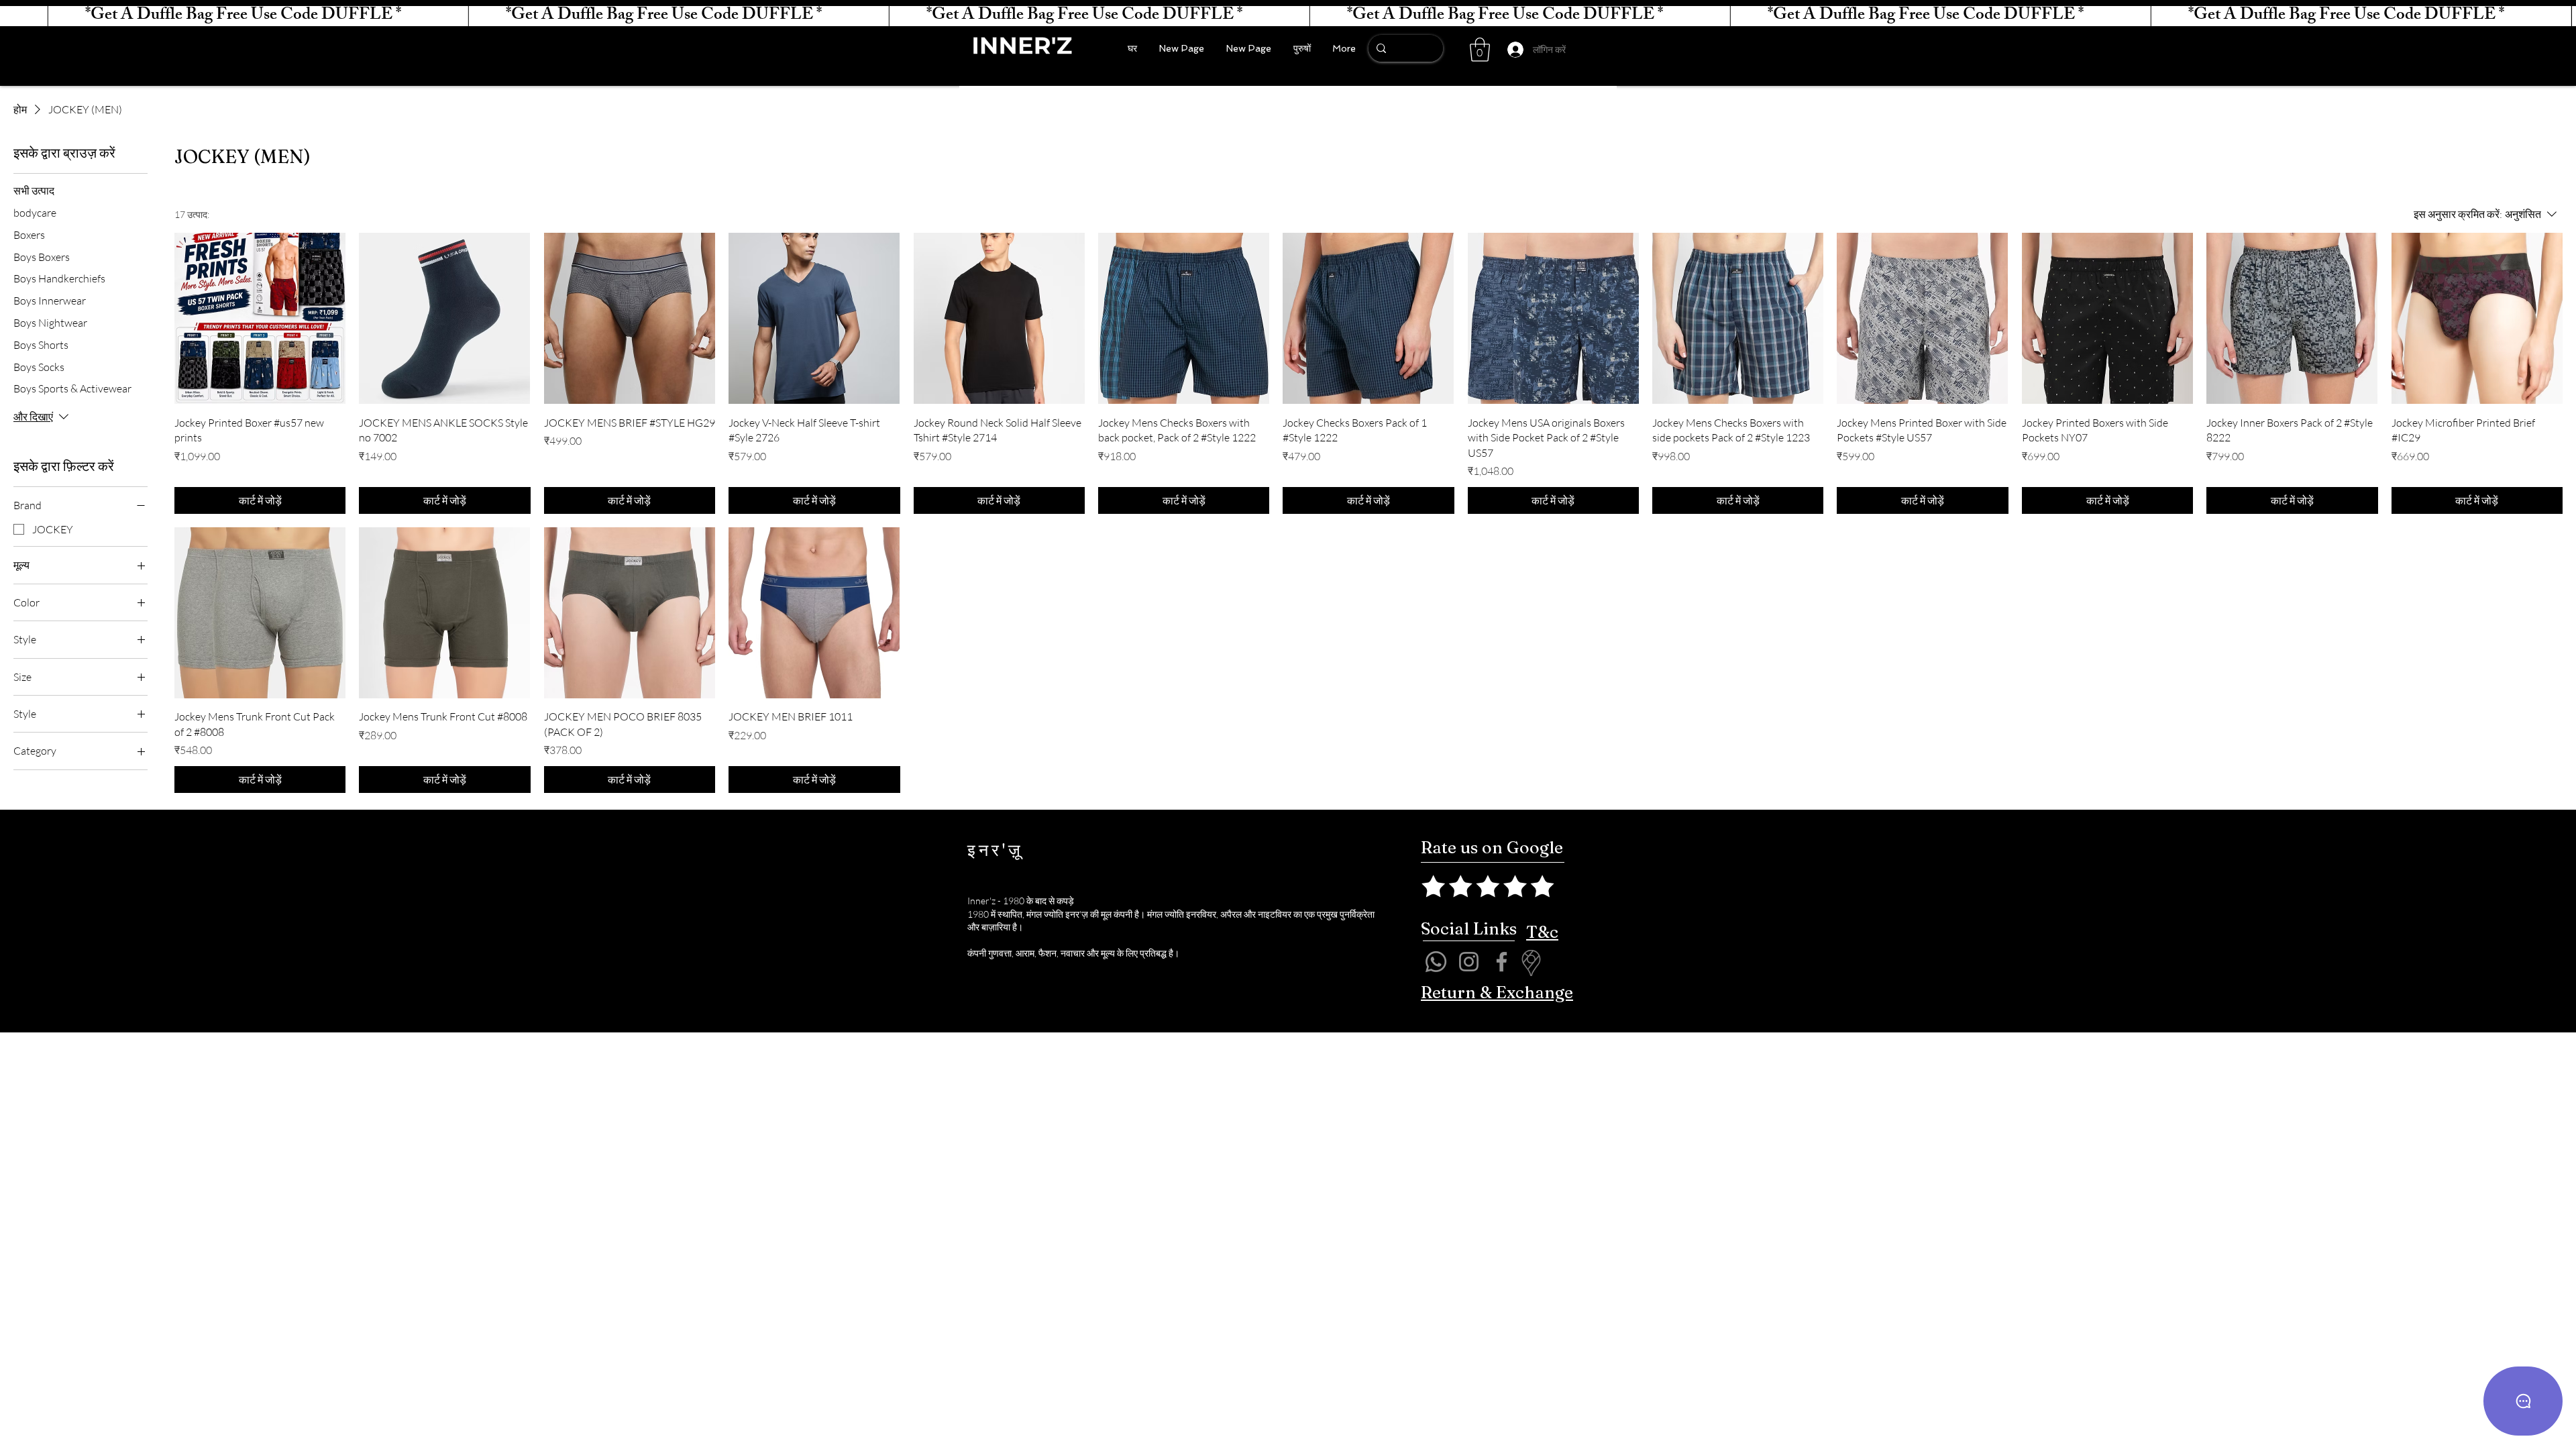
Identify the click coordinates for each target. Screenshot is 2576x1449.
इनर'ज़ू (996, 850)
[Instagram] (1469, 962)
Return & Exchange (1497, 992)
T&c (1542, 932)
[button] (1480, 50)
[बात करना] (2523, 1401)
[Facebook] (1502, 962)
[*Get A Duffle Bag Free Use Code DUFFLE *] (1288, 16)
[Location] (1531, 963)
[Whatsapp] (1436, 962)
